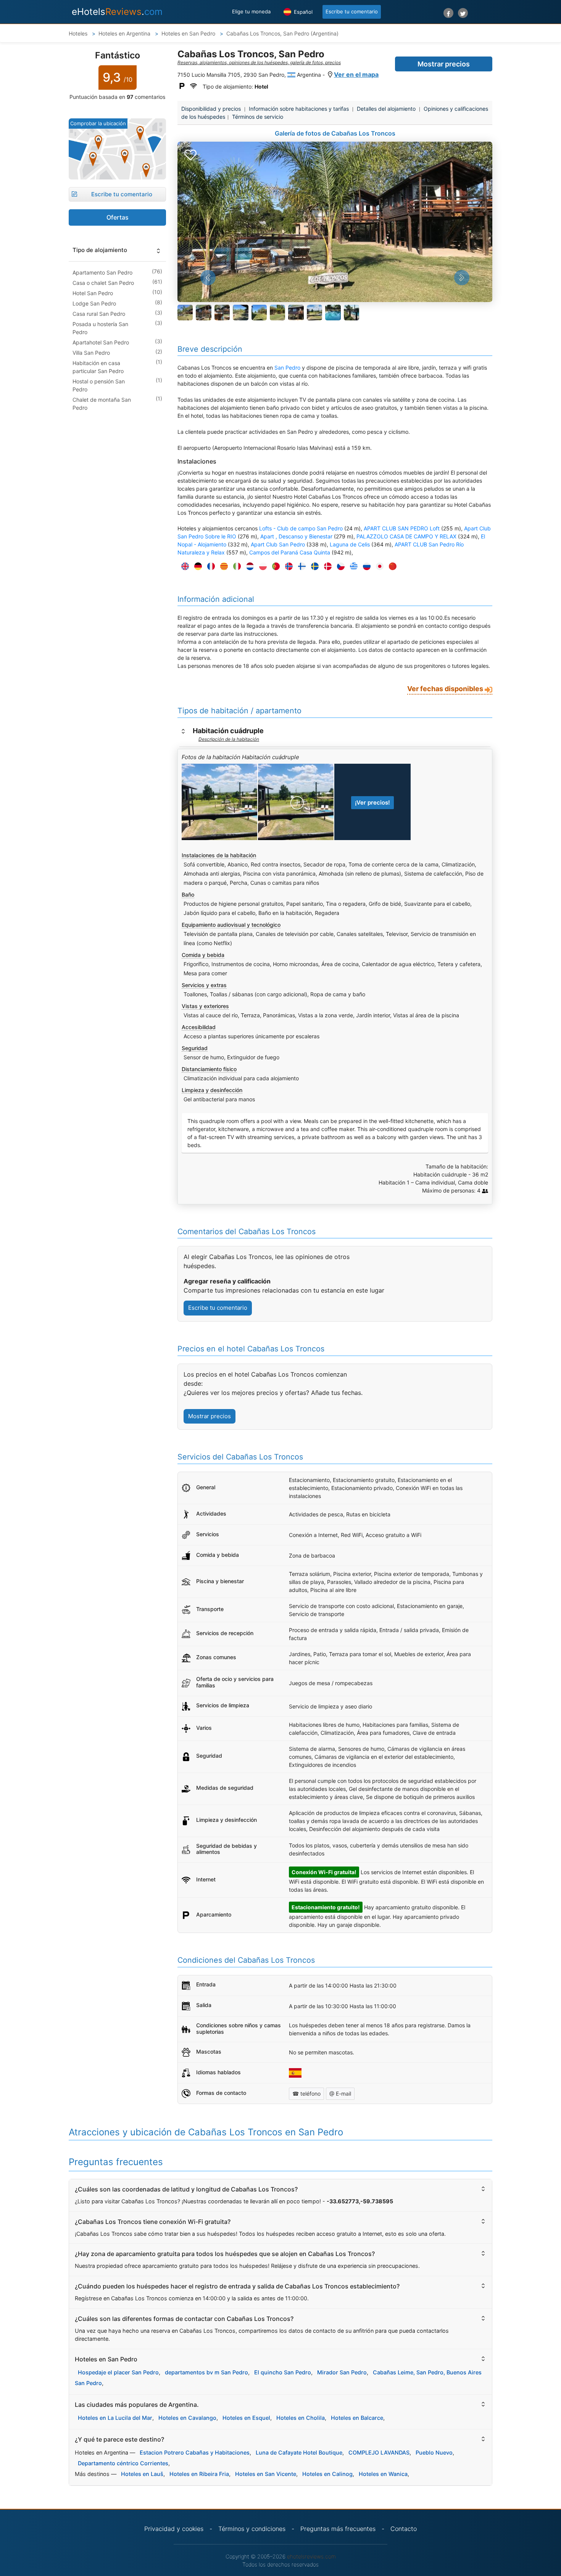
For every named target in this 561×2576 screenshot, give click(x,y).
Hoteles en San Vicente (266, 2474)
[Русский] (365, 566)
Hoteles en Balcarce (357, 2418)
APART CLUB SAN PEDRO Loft (402, 528)
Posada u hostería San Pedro (100, 328)
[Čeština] (339, 566)
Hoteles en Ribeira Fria (199, 2474)
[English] (183, 566)
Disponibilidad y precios (211, 109)
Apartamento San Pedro (102, 272)
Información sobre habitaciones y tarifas (299, 109)
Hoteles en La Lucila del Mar (115, 2418)
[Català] (222, 566)
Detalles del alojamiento (386, 109)
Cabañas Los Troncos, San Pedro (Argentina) (282, 33)
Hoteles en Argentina (125, 33)
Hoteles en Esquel (246, 2418)
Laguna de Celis (350, 544)
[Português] (274, 566)
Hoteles (78, 33)
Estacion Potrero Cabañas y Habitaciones (195, 2452)
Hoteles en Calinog (327, 2474)
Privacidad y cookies (174, 2529)
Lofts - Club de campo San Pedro (301, 528)
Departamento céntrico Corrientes (123, 2463)
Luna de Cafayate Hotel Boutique (299, 2452)
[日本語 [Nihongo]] (378, 566)
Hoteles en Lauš (142, 2474)
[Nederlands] (248, 566)
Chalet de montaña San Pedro (102, 404)
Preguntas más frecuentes (338, 2529)
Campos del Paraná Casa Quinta (290, 552)
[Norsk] (287, 566)
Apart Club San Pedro (278, 544)
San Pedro (287, 368)
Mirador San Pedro (342, 2372)
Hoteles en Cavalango (187, 2418)
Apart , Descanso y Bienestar (296, 536)
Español (302, 12)
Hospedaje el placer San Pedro (118, 2372)
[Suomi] (300, 566)
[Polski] (261, 566)
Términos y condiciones (252, 2529)
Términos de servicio (258, 117)
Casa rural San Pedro (99, 314)
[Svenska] (313, 566)
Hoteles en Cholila (301, 2418)
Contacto (404, 2529)
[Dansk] (326, 566)
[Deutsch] (196, 566)
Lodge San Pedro (94, 303)
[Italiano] (235, 566)
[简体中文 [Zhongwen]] (391, 566)
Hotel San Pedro (93, 293)
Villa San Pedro (91, 353)
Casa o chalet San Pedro (103, 283)
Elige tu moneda (251, 11)
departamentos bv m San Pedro (206, 2372)
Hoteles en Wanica (383, 2474)
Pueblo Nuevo (434, 2452)
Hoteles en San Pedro (189, 33)
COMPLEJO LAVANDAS (379, 2452)
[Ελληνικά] (352, 566)
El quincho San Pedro (283, 2372)
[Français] (209, 566)
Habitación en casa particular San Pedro (98, 367)
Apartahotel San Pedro (101, 342)
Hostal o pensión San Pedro (99, 385)
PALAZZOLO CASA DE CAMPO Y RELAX (406, 536)
